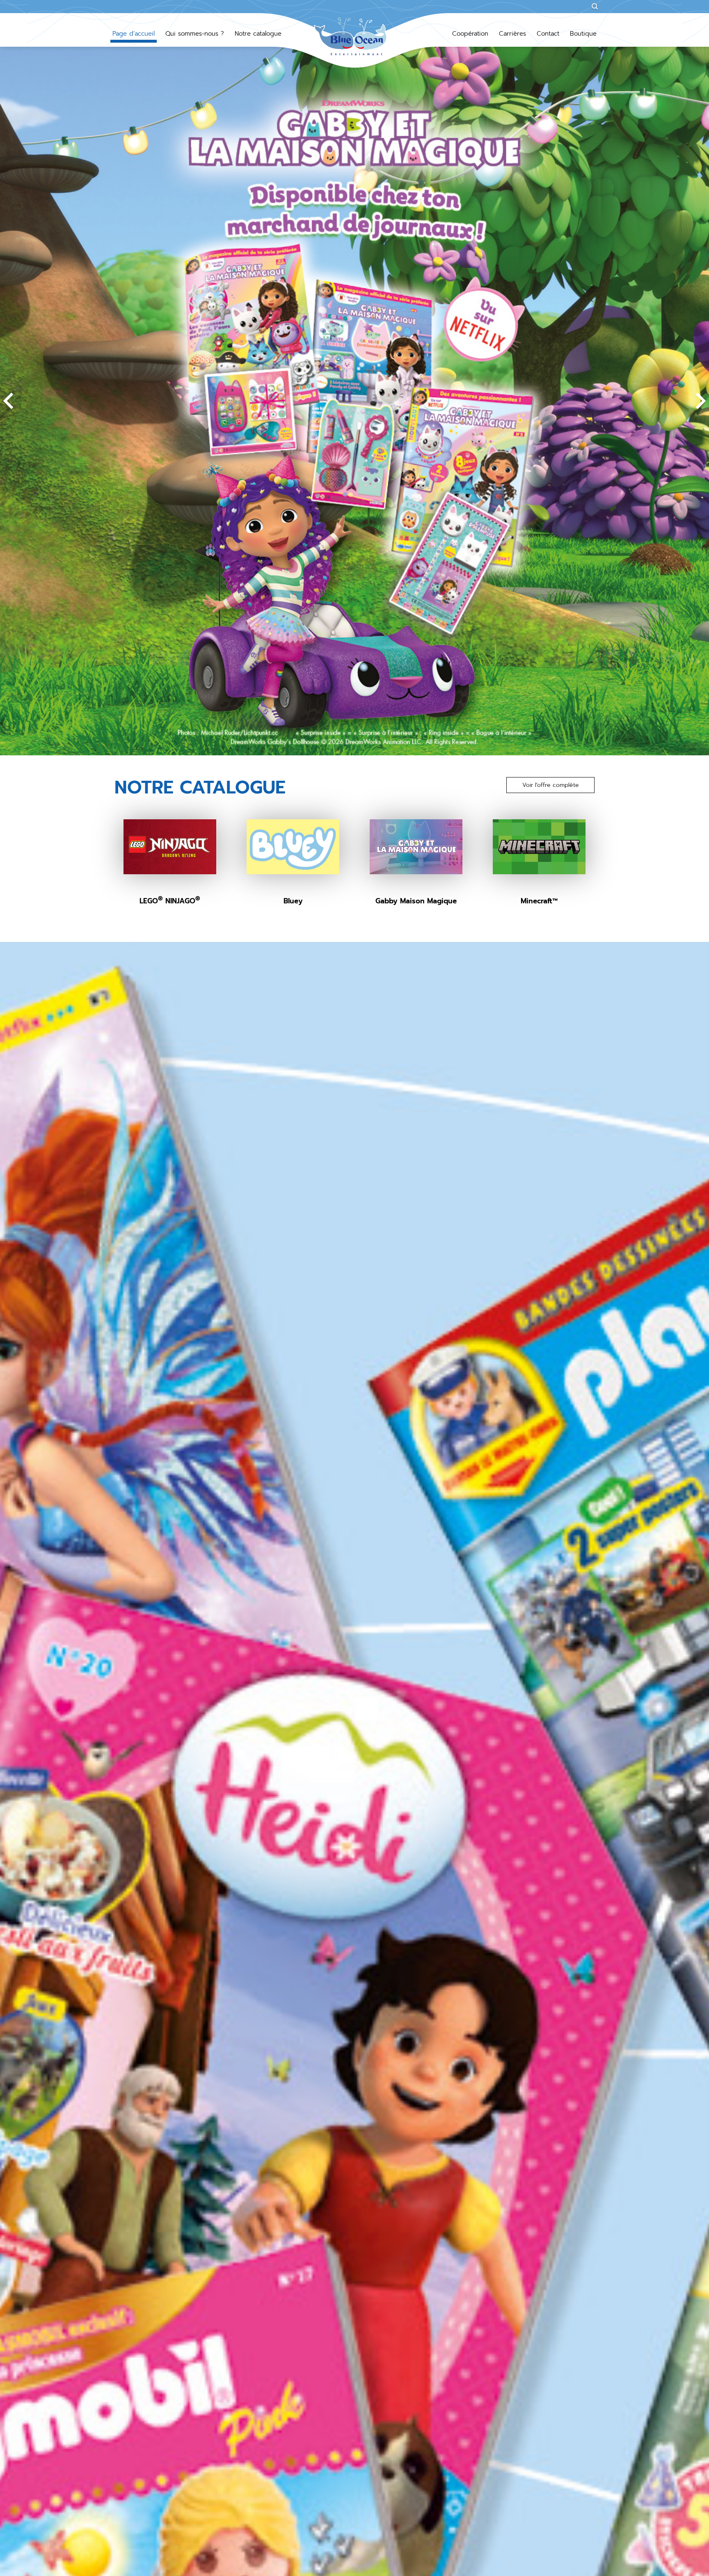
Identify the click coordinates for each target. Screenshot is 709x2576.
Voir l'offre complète (551, 785)
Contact (548, 34)
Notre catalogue (258, 34)
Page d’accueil (134, 34)
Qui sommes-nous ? (195, 34)
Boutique (583, 34)
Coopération (470, 34)
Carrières (512, 34)
